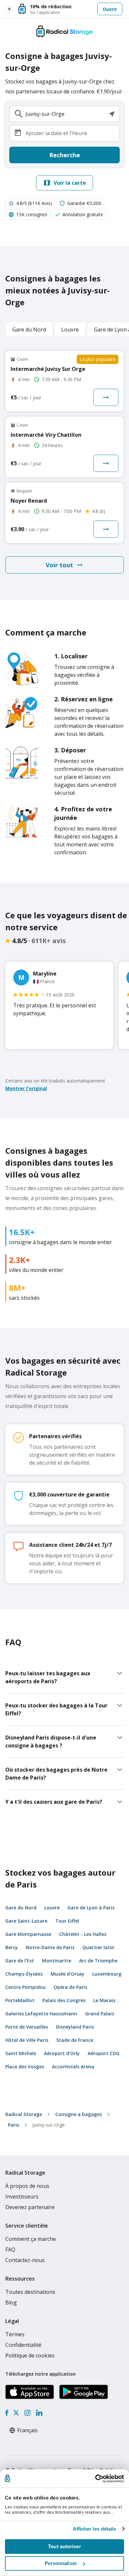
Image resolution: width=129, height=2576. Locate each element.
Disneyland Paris (75, 2027)
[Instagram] (27, 2413)
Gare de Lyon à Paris (91, 1908)
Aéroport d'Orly (62, 2053)
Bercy (12, 1947)
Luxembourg (107, 1974)
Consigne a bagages (79, 2114)
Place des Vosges (25, 2067)
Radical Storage (24, 2114)
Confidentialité (23, 2345)
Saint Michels (21, 2053)
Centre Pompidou (25, 1987)
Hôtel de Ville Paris (27, 2040)
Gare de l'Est (20, 1961)
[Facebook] (7, 2413)
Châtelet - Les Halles (83, 1934)
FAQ (10, 2249)
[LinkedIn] (39, 2413)
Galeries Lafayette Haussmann (41, 2014)
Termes (15, 2334)
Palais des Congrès (64, 2000)
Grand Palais (100, 2014)
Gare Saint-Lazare (26, 1921)
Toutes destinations (30, 2292)
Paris (14, 2125)
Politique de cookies (30, 2355)
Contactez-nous (25, 2260)
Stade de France (75, 2040)
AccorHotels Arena (73, 2067)
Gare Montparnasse (28, 1934)
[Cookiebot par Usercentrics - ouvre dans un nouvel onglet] (95, 2479)
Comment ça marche (31, 2239)
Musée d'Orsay (67, 1974)
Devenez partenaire (30, 2207)
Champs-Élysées (24, 1974)
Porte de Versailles (27, 2027)
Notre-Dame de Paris (50, 1947)
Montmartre (57, 1961)
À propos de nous (27, 2186)
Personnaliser (61, 2563)
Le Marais (104, 2000)
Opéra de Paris (70, 1987)
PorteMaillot (20, 2000)
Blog (11, 2302)
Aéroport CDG (104, 2053)
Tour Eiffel (67, 1921)
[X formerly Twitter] (16, 2413)
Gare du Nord (21, 1908)
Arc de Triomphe (98, 1961)
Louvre (52, 1908)
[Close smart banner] (9, 9)
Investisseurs (22, 2197)
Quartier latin (98, 1947)
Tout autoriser (64, 2546)
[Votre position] (112, 114)
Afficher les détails (95, 2529)
